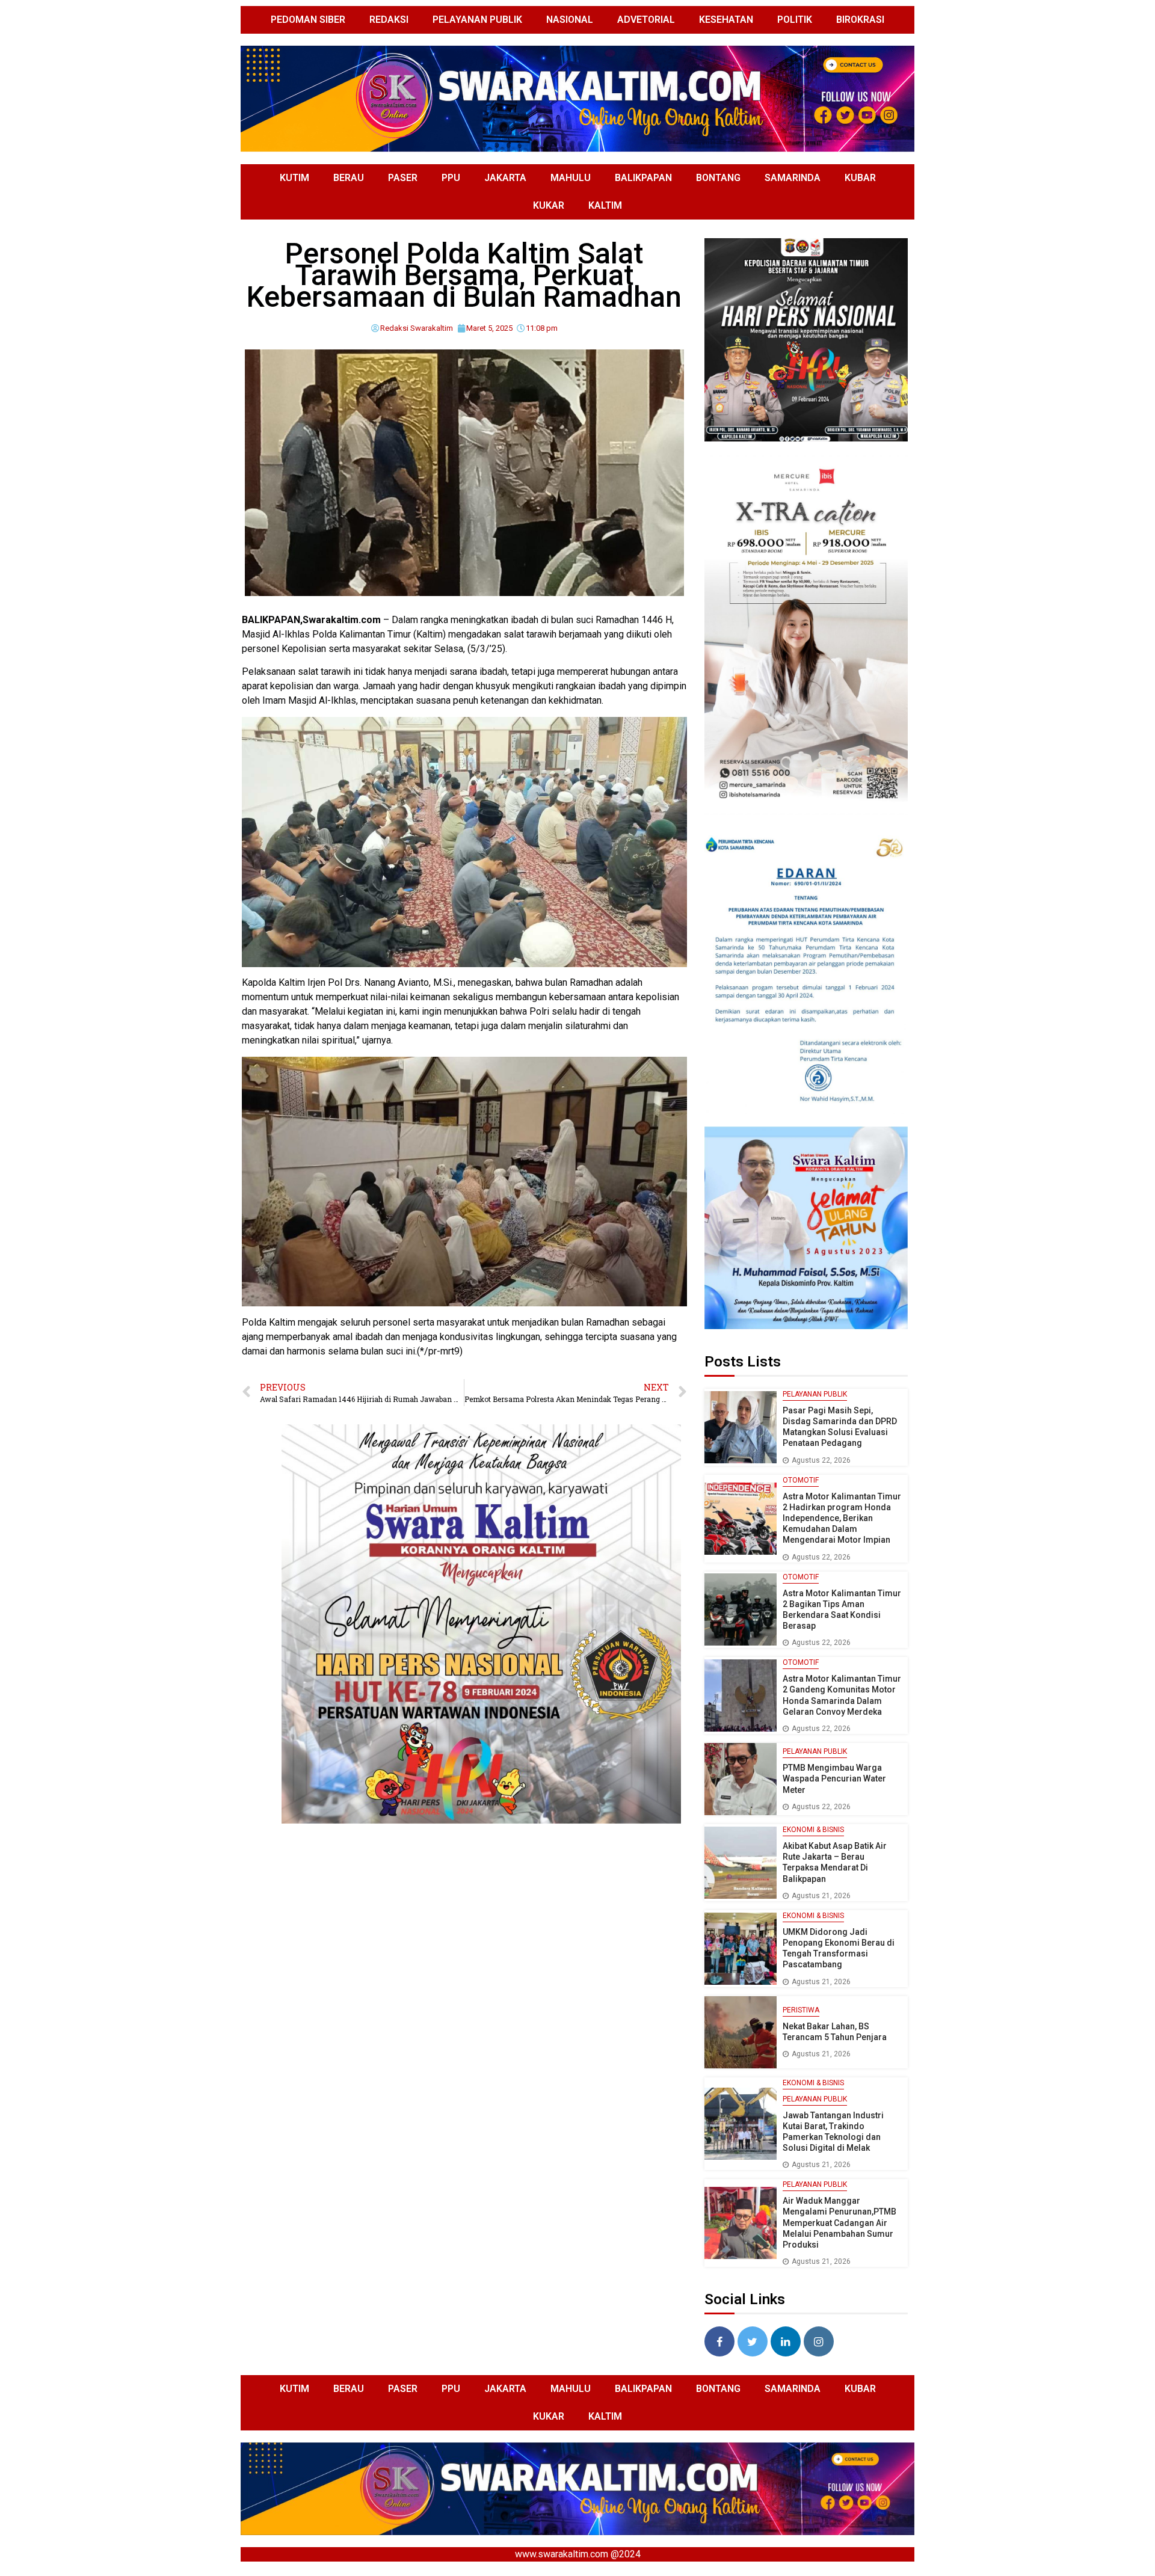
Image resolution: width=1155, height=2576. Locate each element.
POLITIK (795, 20)
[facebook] (719, 2341)
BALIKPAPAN (643, 178)
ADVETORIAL (646, 20)
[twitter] (753, 2341)
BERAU (349, 178)
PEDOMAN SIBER (308, 20)
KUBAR (860, 178)
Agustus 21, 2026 (821, 1896)
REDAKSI (389, 20)
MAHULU (571, 178)
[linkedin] (786, 2341)
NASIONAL (570, 20)
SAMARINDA (793, 178)
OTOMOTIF (801, 1480)
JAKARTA (505, 178)
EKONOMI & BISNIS (813, 1830)
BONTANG (718, 178)
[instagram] (819, 2341)
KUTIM (294, 178)
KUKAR (549, 205)
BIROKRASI (860, 20)
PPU (451, 178)
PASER (403, 178)
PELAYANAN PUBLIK (477, 20)
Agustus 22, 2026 (821, 1460)
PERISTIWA (801, 2010)
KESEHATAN (726, 20)
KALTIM (605, 205)
